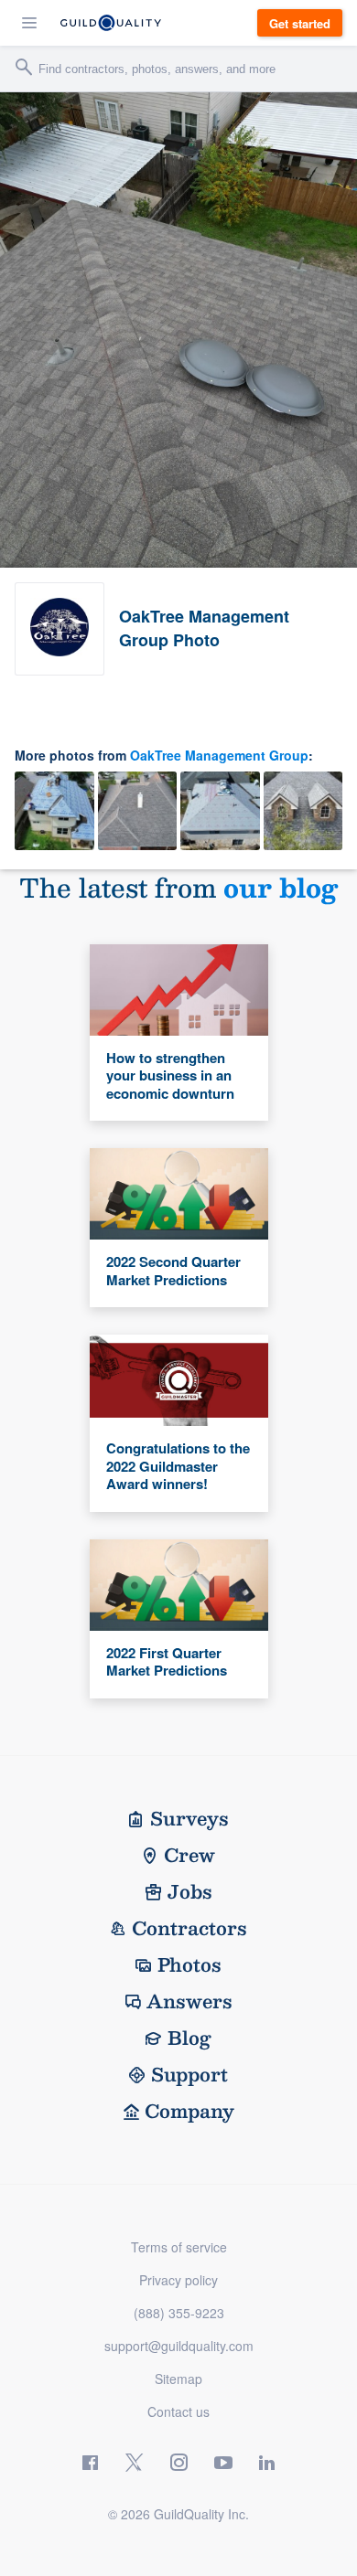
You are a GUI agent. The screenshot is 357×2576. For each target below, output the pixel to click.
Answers (189, 2001)
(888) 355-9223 (179, 2313)
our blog (281, 887)
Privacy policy (178, 2280)
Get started (300, 23)
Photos (189, 1964)
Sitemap (178, 2379)
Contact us (178, 2411)
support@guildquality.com (179, 2346)
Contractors (189, 1928)
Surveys (189, 1818)
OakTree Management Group (219, 755)
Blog (189, 2038)
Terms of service (179, 2247)
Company (189, 2111)
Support (189, 2074)
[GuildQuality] (111, 23)
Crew (189, 1855)
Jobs (190, 1891)
